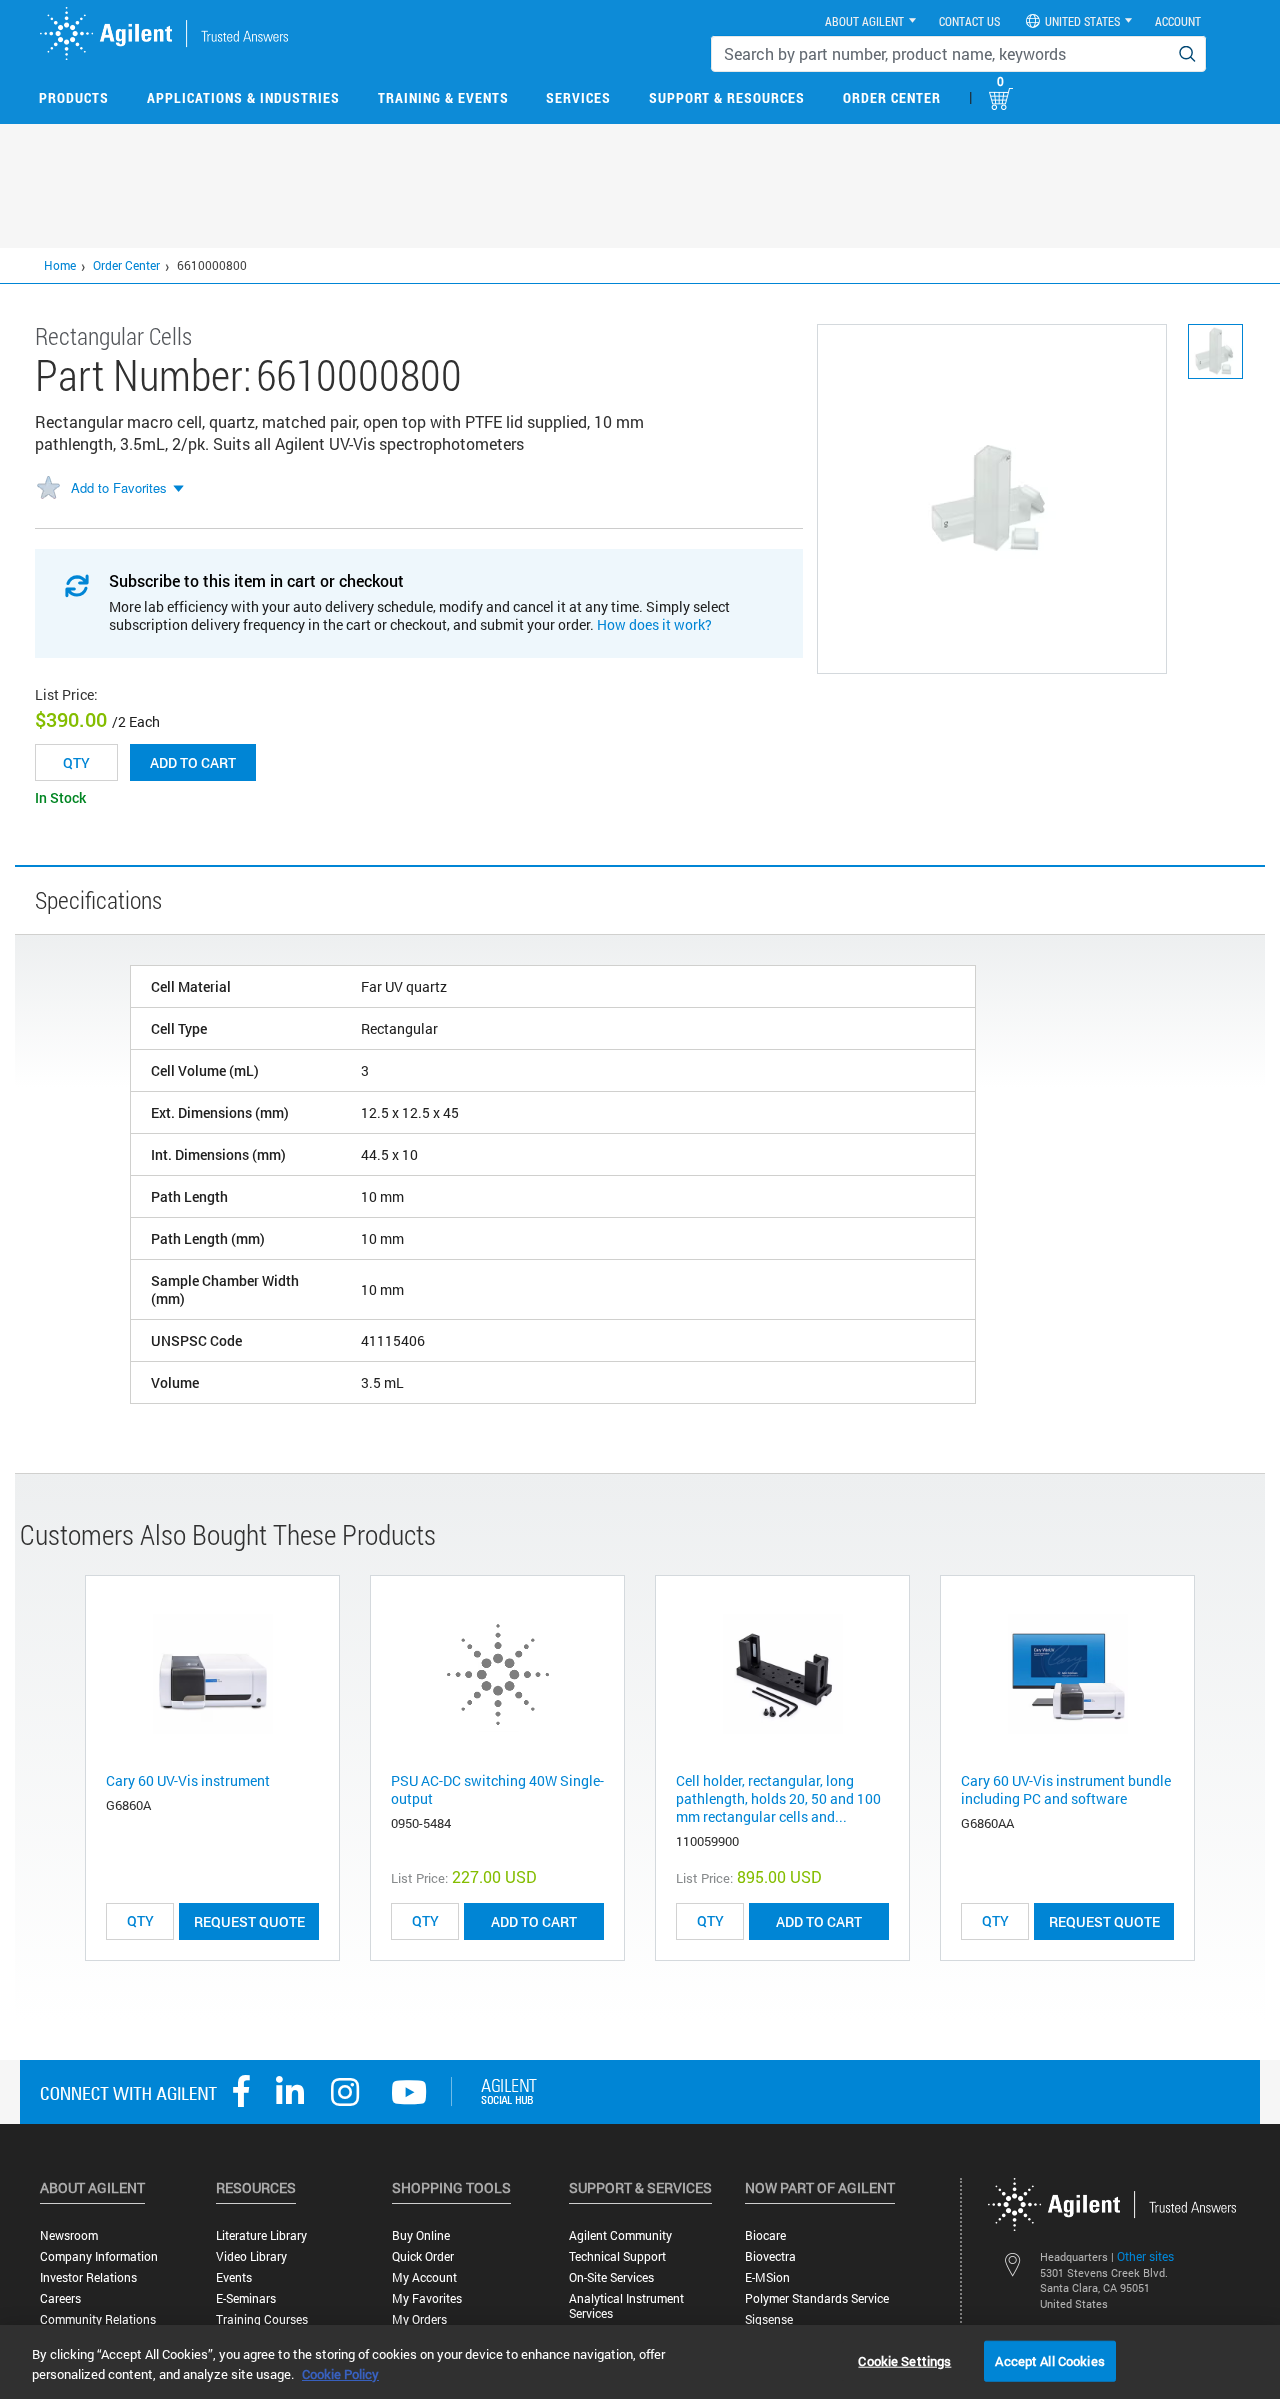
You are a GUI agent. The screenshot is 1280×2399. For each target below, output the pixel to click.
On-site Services (611, 2277)
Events (234, 2277)
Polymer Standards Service (817, 2298)
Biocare (765, 2235)
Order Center (892, 97)
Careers (60, 2298)
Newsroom (69, 2235)
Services (578, 97)
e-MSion (767, 2277)
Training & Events (443, 97)
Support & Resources (727, 97)
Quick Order (423, 2256)
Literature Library (261, 2235)
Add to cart (193, 762)
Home (60, 265)
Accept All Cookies (1049, 2360)
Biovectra (770, 2256)
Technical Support (617, 2256)
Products (74, 97)
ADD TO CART (534, 1921)
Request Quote (249, 1921)
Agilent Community (620, 2235)
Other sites (1145, 2256)
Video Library (251, 2256)
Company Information (99, 2256)
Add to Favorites (119, 487)
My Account (424, 2277)
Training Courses (262, 2319)
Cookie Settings (904, 2360)
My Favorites (427, 2298)
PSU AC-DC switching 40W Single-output (497, 1789)
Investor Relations (88, 2277)
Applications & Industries (243, 97)
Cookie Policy (340, 2374)
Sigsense (769, 2319)
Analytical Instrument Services (626, 2306)
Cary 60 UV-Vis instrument (188, 1780)
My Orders (419, 2319)
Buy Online (421, 2235)
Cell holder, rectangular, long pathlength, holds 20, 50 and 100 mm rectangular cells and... (778, 1798)
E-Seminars (246, 2298)
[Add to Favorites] (48, 489)
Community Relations (98, 2319)
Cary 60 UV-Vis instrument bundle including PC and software (1066, 1789)
